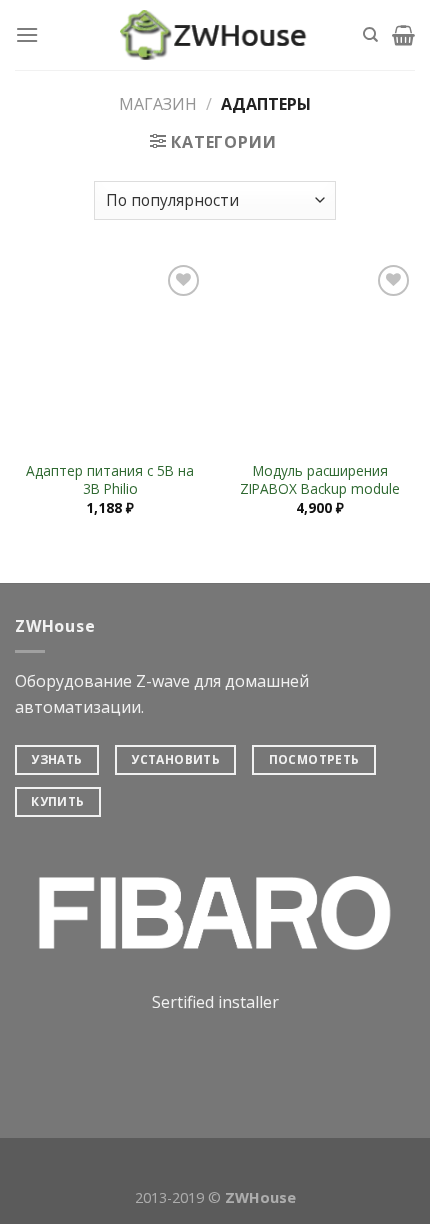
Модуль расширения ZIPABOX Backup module (320, 479)
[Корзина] (403, 35)
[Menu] (27, 34)
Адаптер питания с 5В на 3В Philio (110, 479)
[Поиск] (370, 35)
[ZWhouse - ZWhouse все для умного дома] (215, 35)
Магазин (158, 104)
